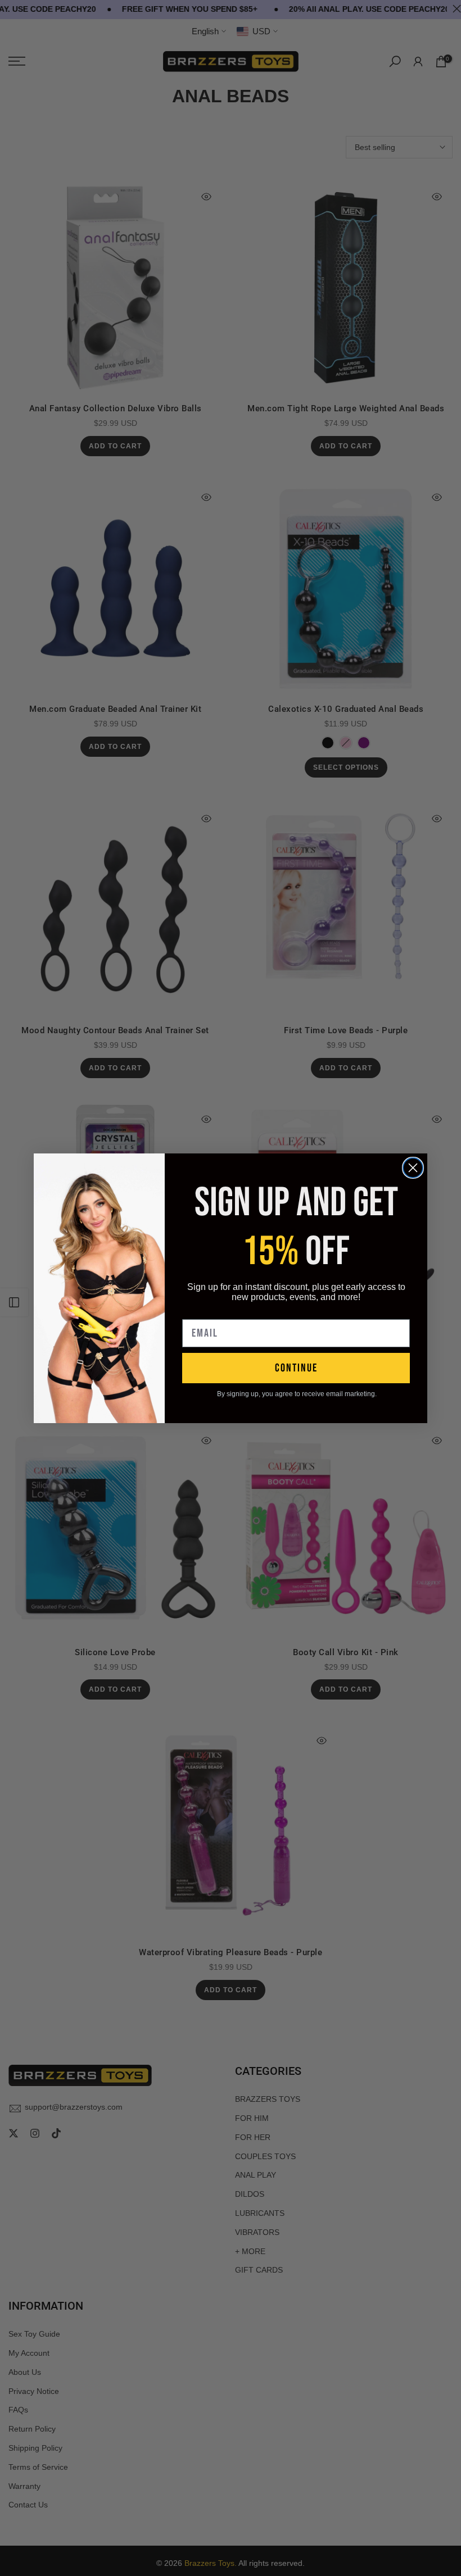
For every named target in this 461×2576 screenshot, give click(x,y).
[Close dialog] (413, 1168)
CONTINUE (296, 1368)
